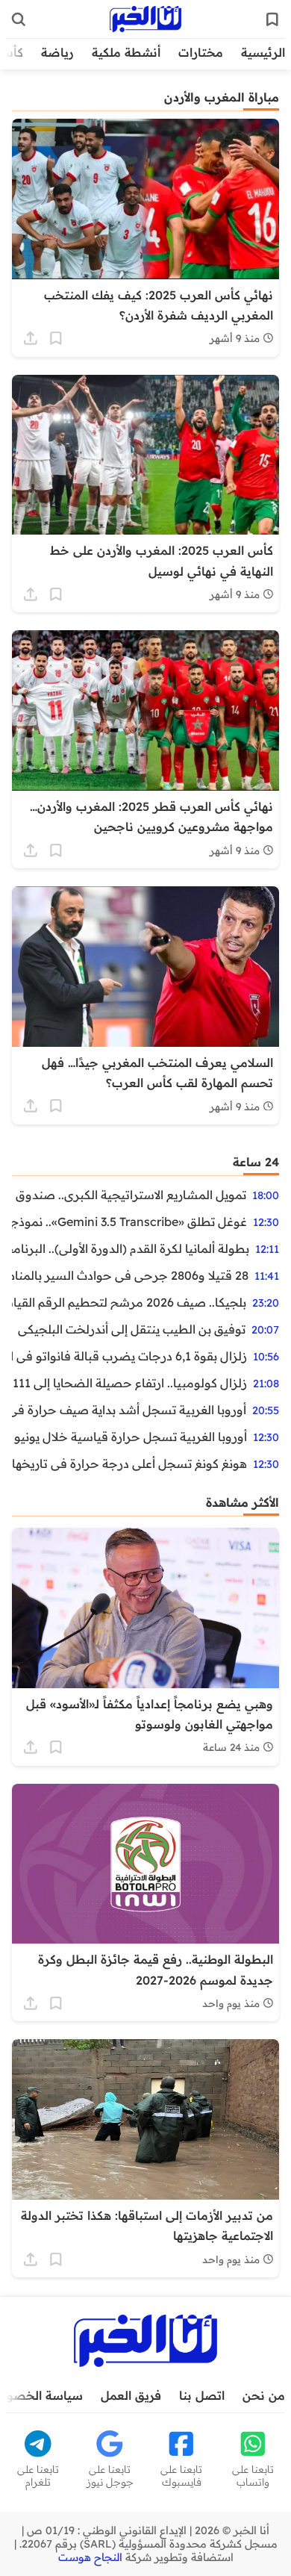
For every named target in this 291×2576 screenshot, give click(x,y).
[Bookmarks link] (272, 19)
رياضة (57, 52)
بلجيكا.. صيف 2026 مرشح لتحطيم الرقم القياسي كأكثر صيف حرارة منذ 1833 (129, 1302)
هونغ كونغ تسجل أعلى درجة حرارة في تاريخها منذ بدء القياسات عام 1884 (129, 1463)
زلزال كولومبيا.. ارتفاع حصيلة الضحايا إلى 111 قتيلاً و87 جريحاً (129, 1383)
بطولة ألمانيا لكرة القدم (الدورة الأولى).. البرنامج (131, 1248)
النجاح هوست (90, 2557)
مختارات (201, 52)
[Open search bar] (19, 19)
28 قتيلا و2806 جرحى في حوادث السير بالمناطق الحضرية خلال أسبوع (130, 1275)
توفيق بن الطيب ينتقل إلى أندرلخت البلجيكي (132, 1329)
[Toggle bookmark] (56, 338)
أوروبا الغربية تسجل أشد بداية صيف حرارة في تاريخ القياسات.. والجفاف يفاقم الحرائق (129, 1410)
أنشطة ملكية (126, 52)
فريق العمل (131, 2395)
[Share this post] (31, 338)
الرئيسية (263, 52)
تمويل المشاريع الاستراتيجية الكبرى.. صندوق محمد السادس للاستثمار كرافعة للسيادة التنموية (129, 1195)
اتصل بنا (202, 2395)
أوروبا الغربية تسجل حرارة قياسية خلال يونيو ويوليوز (129, 1437)
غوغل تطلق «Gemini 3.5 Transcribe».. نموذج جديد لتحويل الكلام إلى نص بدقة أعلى (129, 1222)
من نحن (264, 2395)
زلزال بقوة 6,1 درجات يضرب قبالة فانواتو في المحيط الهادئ (129, 1356)
